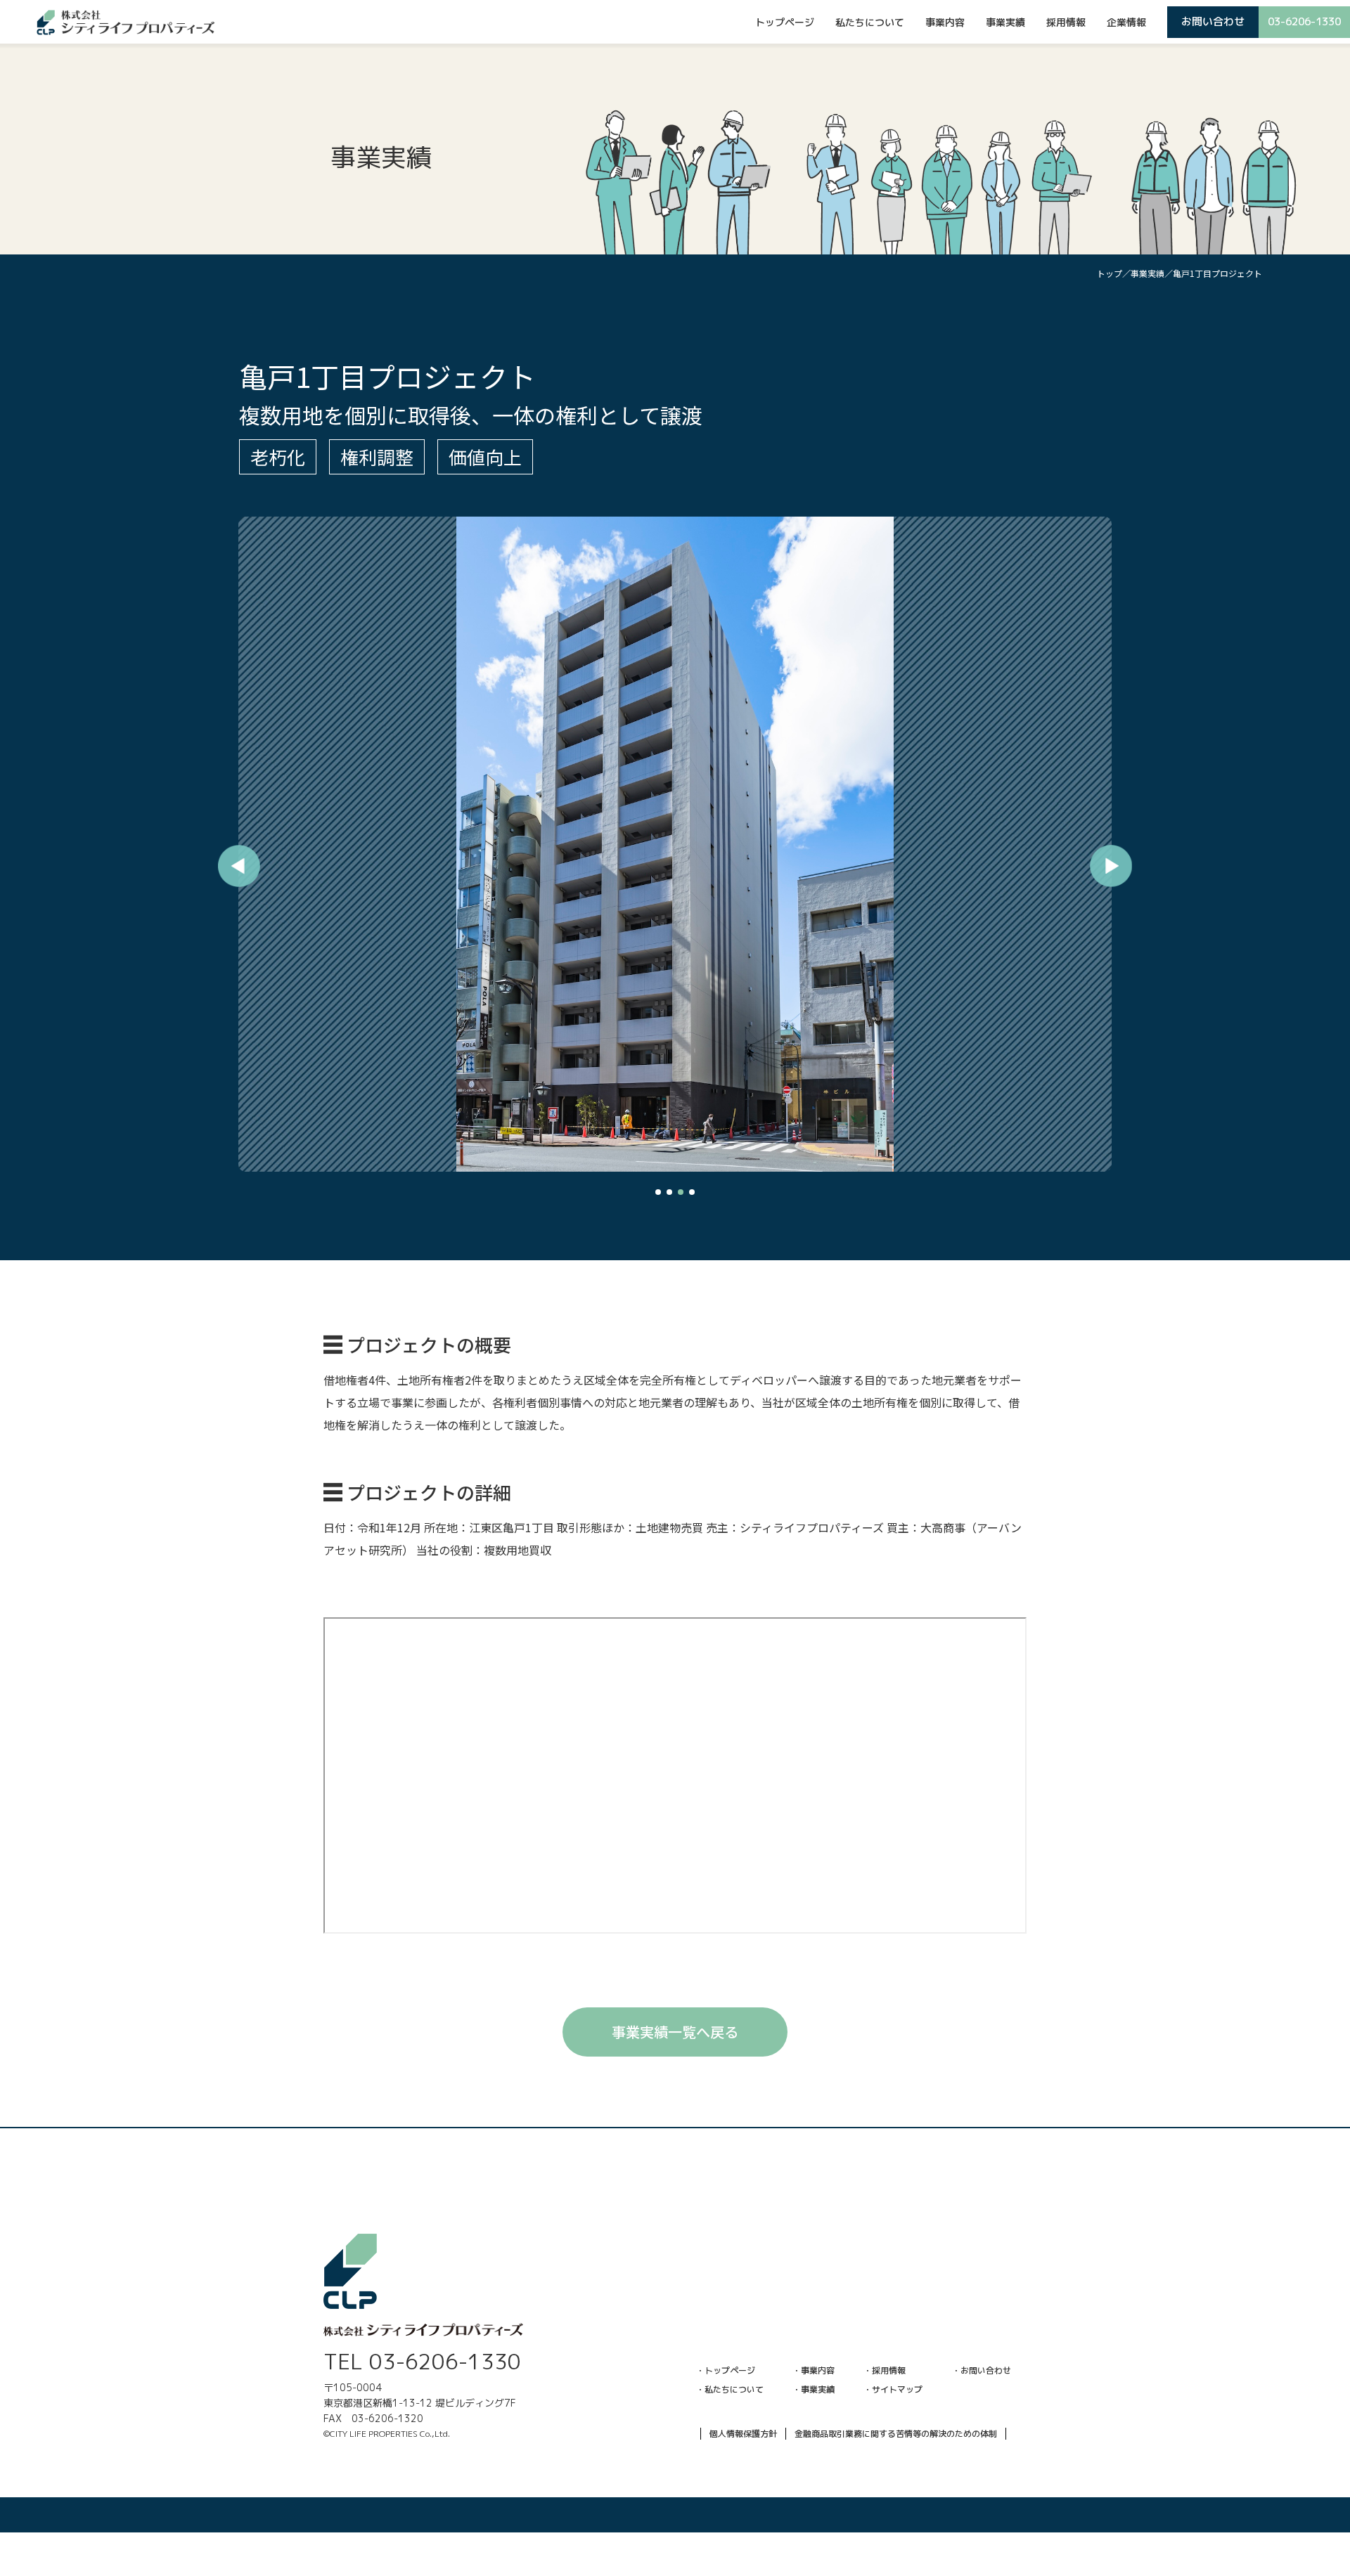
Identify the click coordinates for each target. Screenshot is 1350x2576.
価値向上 (485, 457)
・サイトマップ (893, 2389)
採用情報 (1066, 22)
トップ (1110, 273)
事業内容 (945, 22)
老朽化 (278, 457)
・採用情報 (885, 2370)
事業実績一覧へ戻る (675, 2032)
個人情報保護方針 (743, 2434)
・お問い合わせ (982, 2370)
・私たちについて (730, 2389)
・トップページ (726, 2370)
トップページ (785, 22)
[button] (658, 1192)
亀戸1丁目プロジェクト (1217, 273)
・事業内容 (814, 2370)
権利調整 (377, 457)
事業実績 (1005, 22)
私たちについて (870, 22)
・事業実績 (814, 2389)
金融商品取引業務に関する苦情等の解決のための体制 (896, 2434)
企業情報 (1126, 22)
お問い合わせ (1213, 21)
